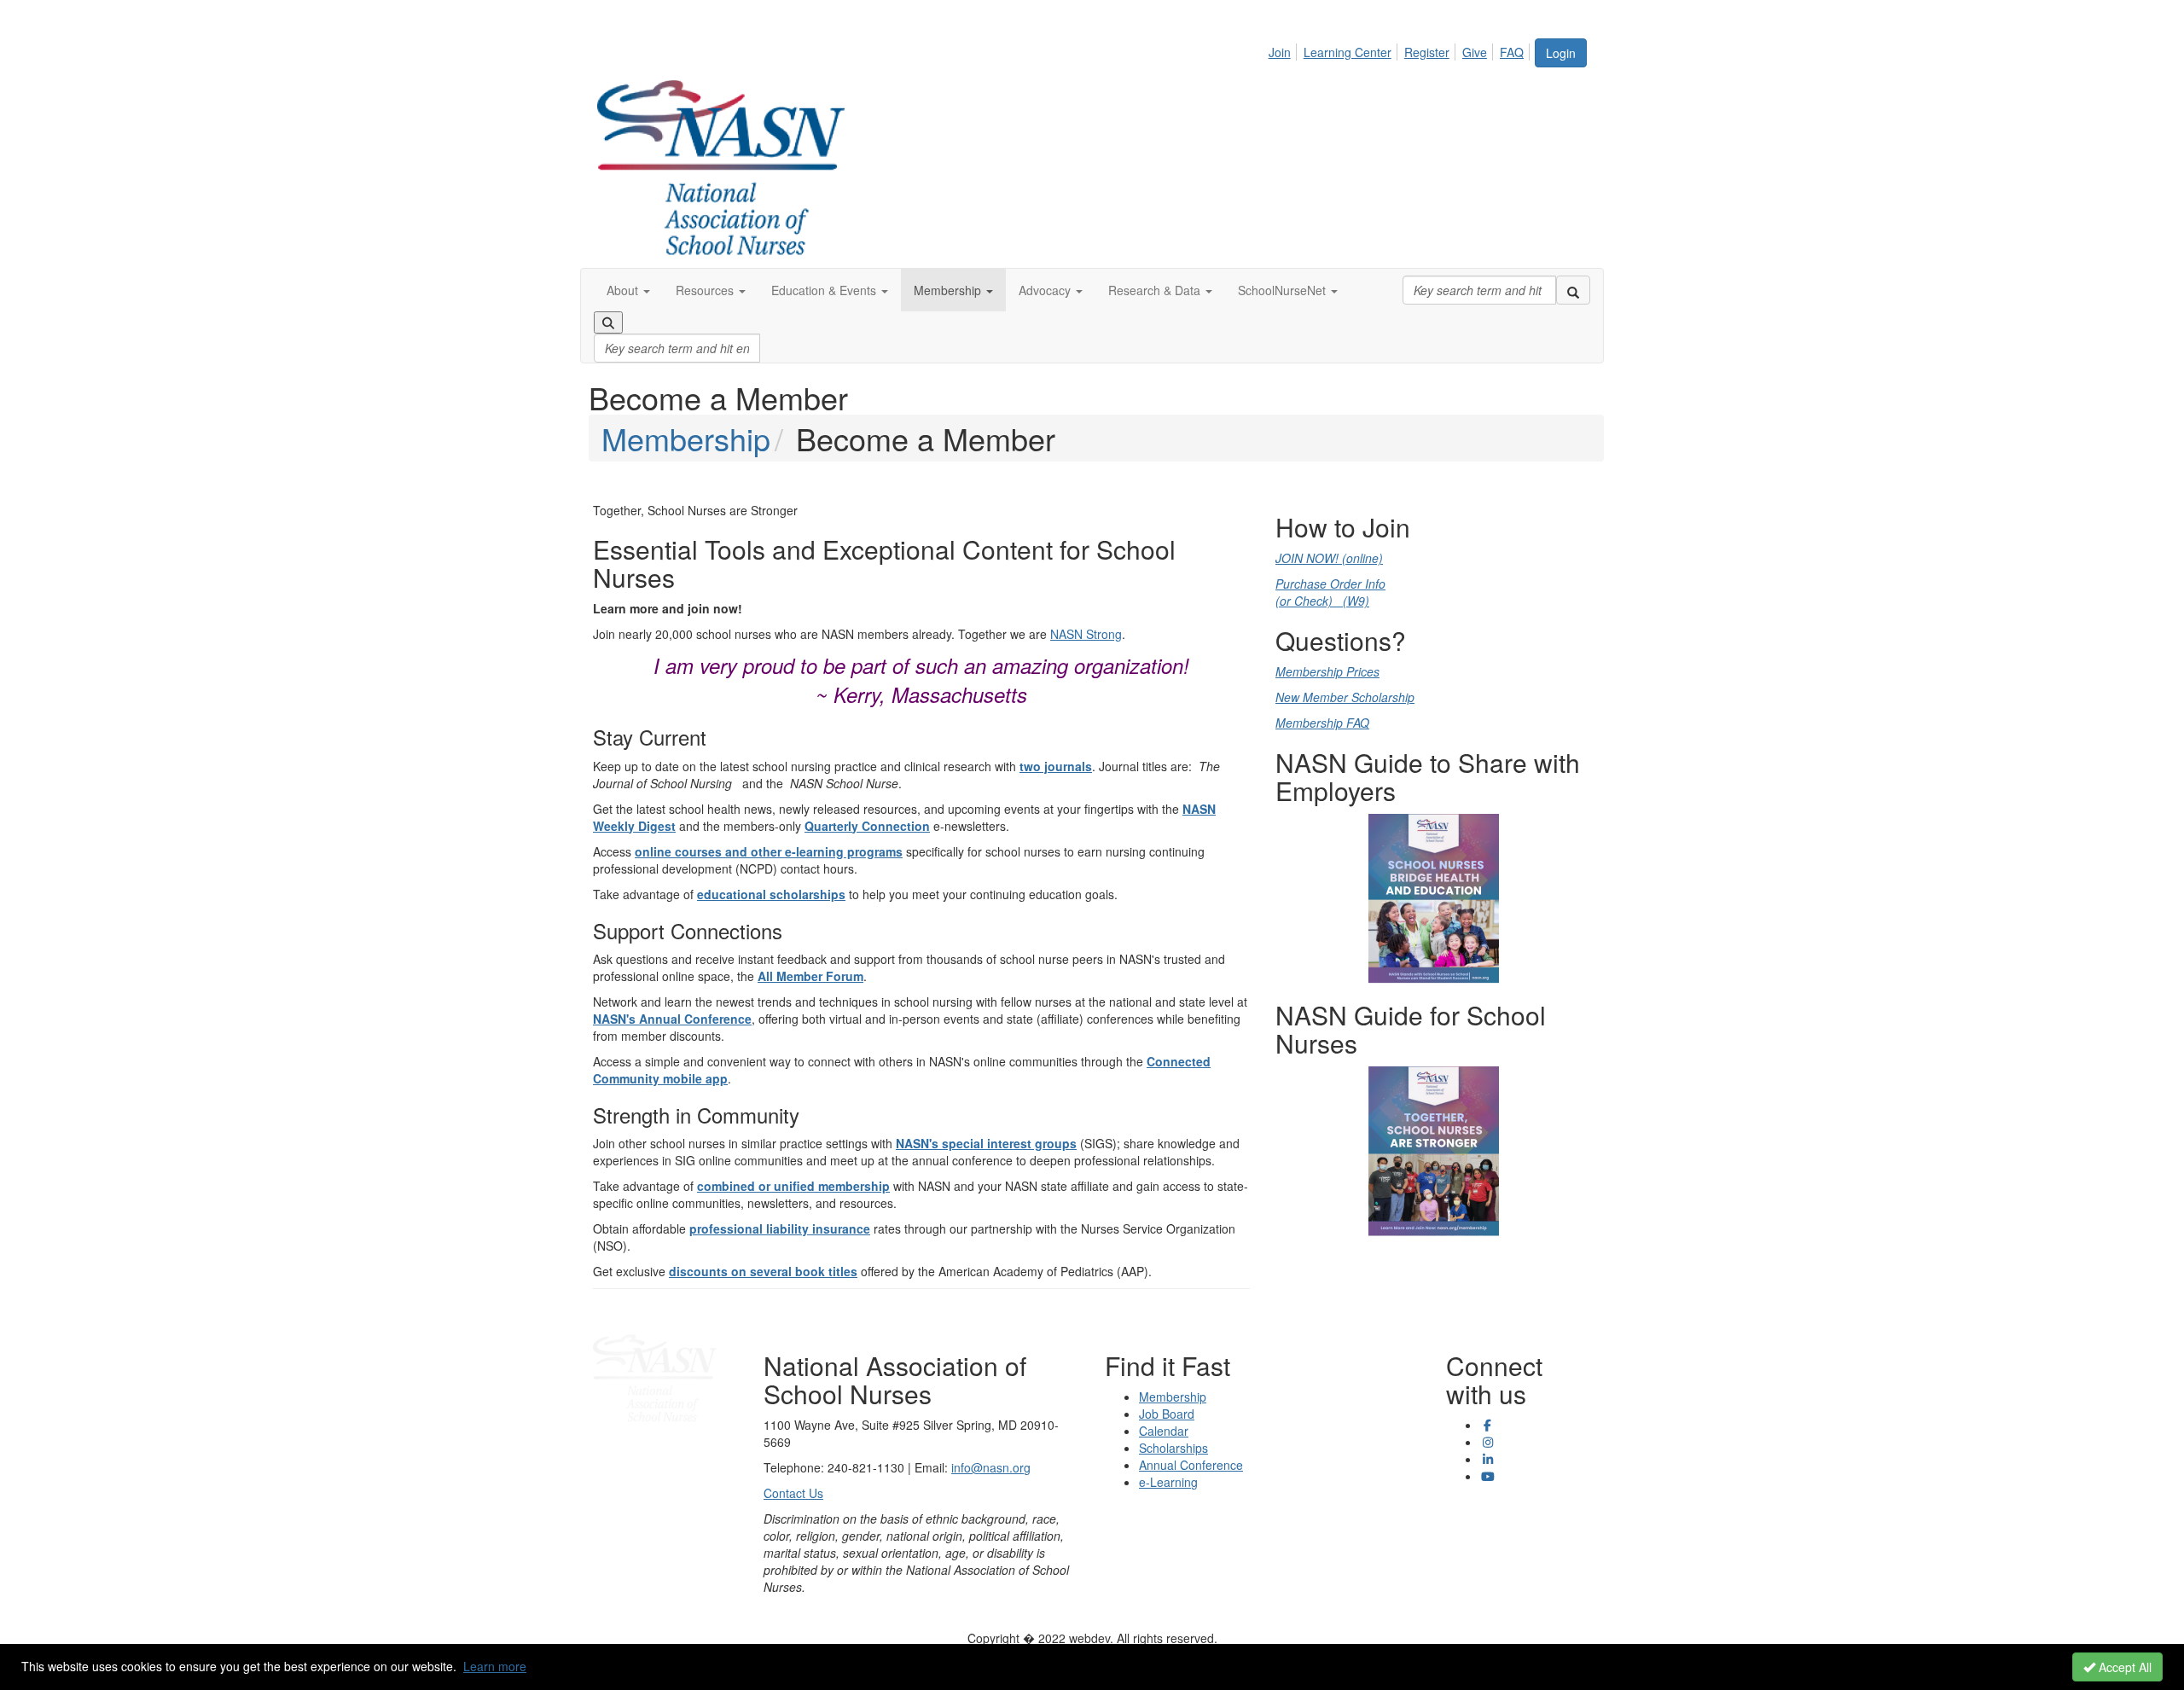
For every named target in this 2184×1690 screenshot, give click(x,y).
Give (1475, 52)
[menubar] (1401, 49)
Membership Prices (1327, 671)
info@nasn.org (991, 1467)
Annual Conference (1191, 1465)
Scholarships (1173, 1448)
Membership (686, 438)
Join (1280, 52)
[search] (1573, 290)
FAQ (1512, 52)
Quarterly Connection (867, 826)
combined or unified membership (793, 1186)
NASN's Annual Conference (672, 1019)
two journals (1056, 766)
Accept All (2123, 1667)
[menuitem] (1284, 49)
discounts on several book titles (763, 1271)
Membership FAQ (1322, 723)
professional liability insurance (780, 1228)
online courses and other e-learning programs (769, 851)
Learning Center (1348, 52)
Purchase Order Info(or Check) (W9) (1330, 592)
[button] (628, 290)
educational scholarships (771, 894)
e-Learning (1168, 1482)
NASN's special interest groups (986, 1143)
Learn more (495, 1666)
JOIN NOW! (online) (1329, 558)
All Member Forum (810, 976)
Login (1561, 53)
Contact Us (793, 1493)
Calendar (1164, 1431)
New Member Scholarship (1345, 697)
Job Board (1167, 1414)
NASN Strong (1086, 634)
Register (1427, 52)
